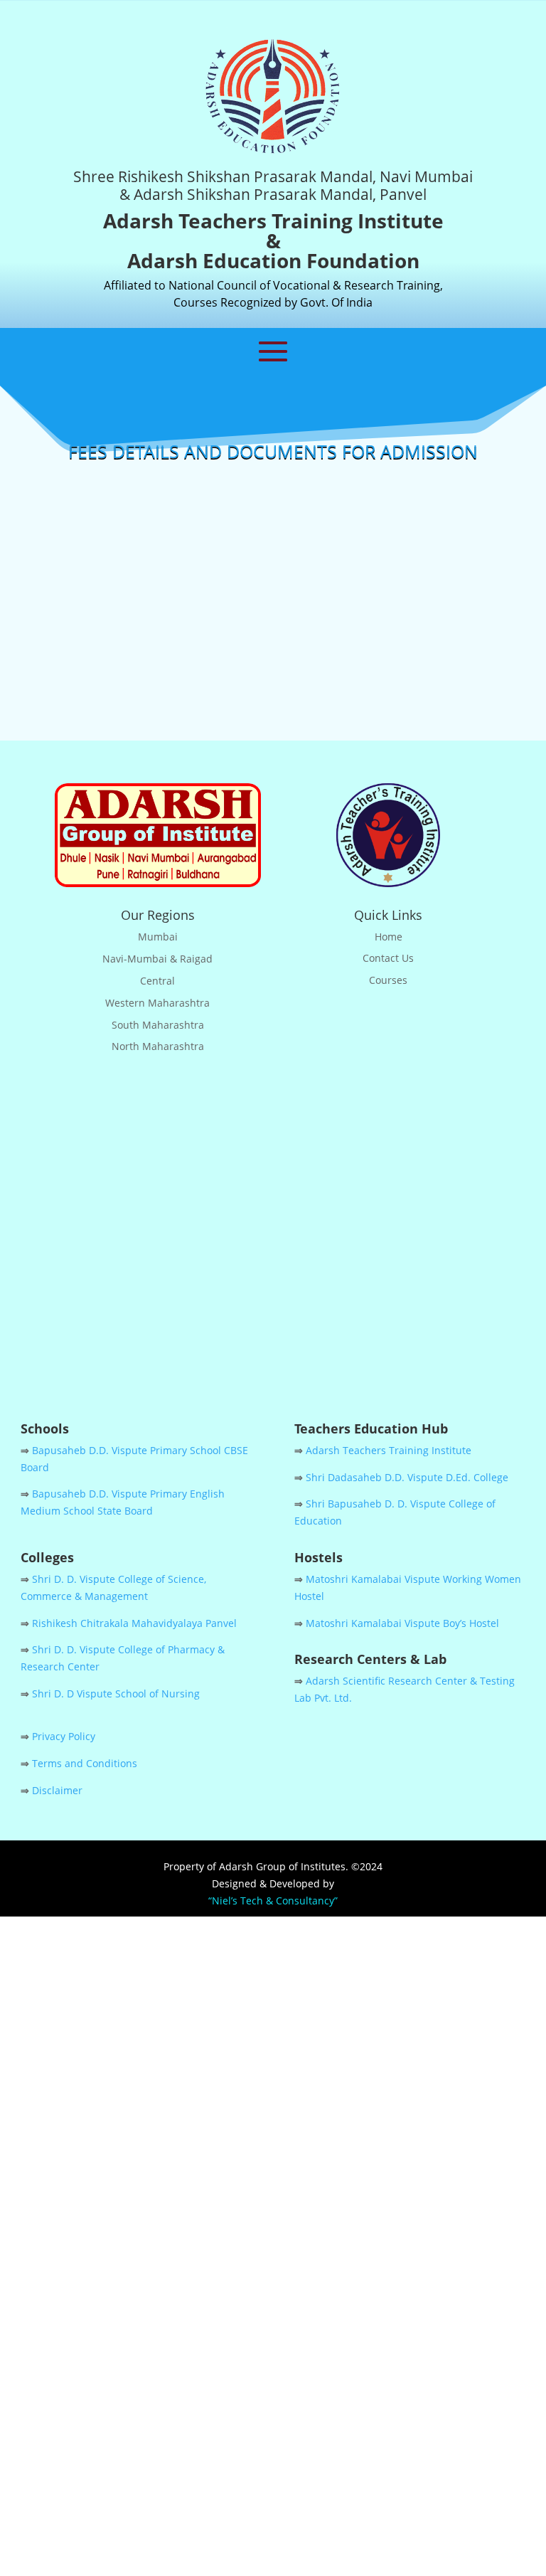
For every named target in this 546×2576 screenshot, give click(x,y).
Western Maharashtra (157, 1003)
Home (389, 937)
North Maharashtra (158, 1046)
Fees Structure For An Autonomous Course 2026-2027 (273, 597)
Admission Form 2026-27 (273, 666)
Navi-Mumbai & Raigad (157, 959)
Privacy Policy (64, 1736)
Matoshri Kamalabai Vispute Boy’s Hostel (402, 1623)
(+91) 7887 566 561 (350, 1226)
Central (157, 981)
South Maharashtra (158, 1025)
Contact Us (388, 958)
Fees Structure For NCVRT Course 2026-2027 (273, 528)
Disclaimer (57, 1790)
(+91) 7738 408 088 (252, 1226)
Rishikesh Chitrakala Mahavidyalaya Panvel (134, 1623)
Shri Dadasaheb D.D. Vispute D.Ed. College (407, 1477)
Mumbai (158, 937)
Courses (388, 980)
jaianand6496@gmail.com (290, 1256)
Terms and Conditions (85, 1763)
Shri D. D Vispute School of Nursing (116, 1694)
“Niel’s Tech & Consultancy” (273, 1901)
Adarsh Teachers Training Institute (389, 1450)
